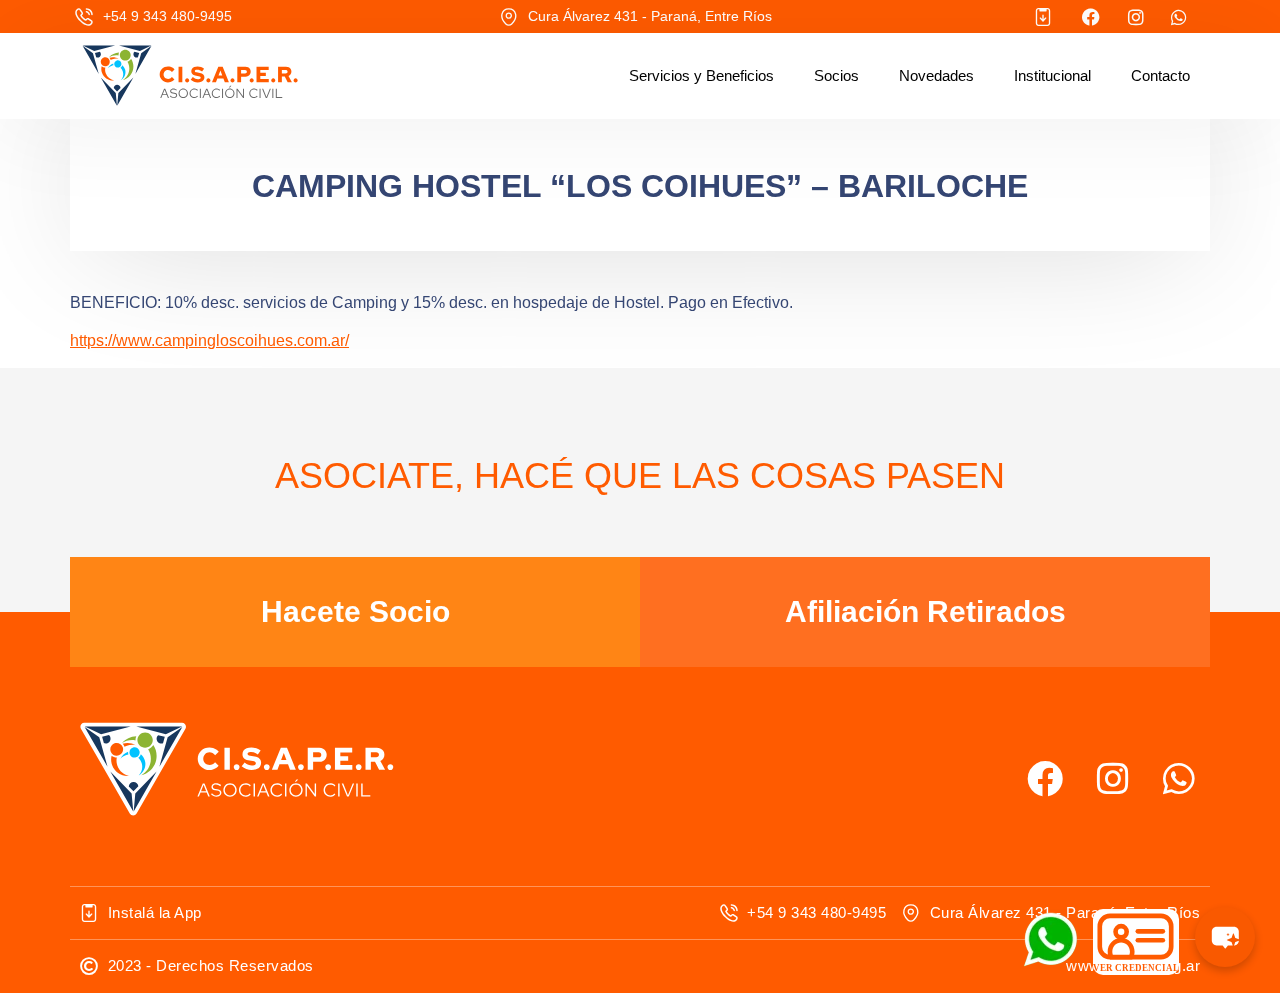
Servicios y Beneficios (701, 75)
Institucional (1052, 75)
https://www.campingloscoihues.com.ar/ (209, 340)
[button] (1225, 937)
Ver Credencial (1136, 968)
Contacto (1160, 75)
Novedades (936, 75)
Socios (836, 75)
